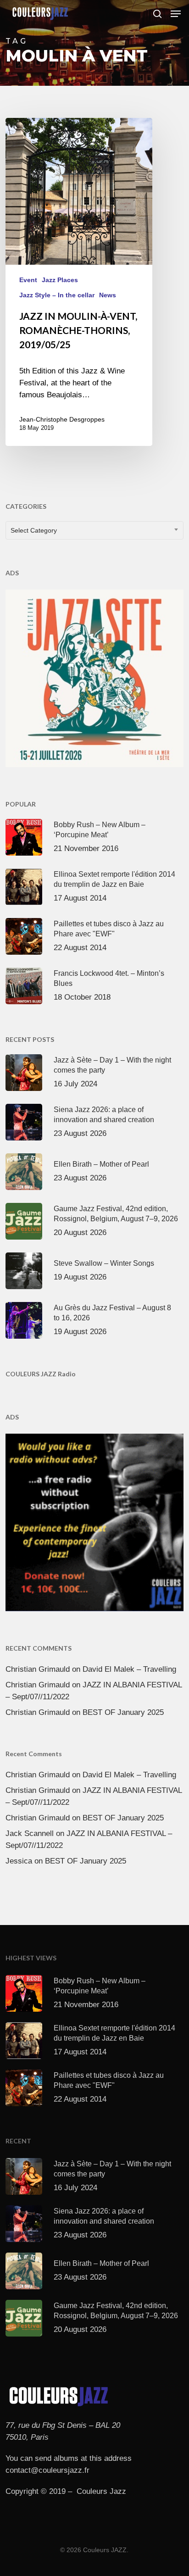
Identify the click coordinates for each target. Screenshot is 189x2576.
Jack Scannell (30, 1833)
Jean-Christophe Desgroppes (62, 419)
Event (28, 280)
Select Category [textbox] (34, 530)
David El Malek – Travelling (129, 1669)
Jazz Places (60, 280)
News (108, 295)
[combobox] (94, 530)
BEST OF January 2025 (123, 1712)
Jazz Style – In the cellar (57, 295)
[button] (176, 14)
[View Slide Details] (94, 678)
